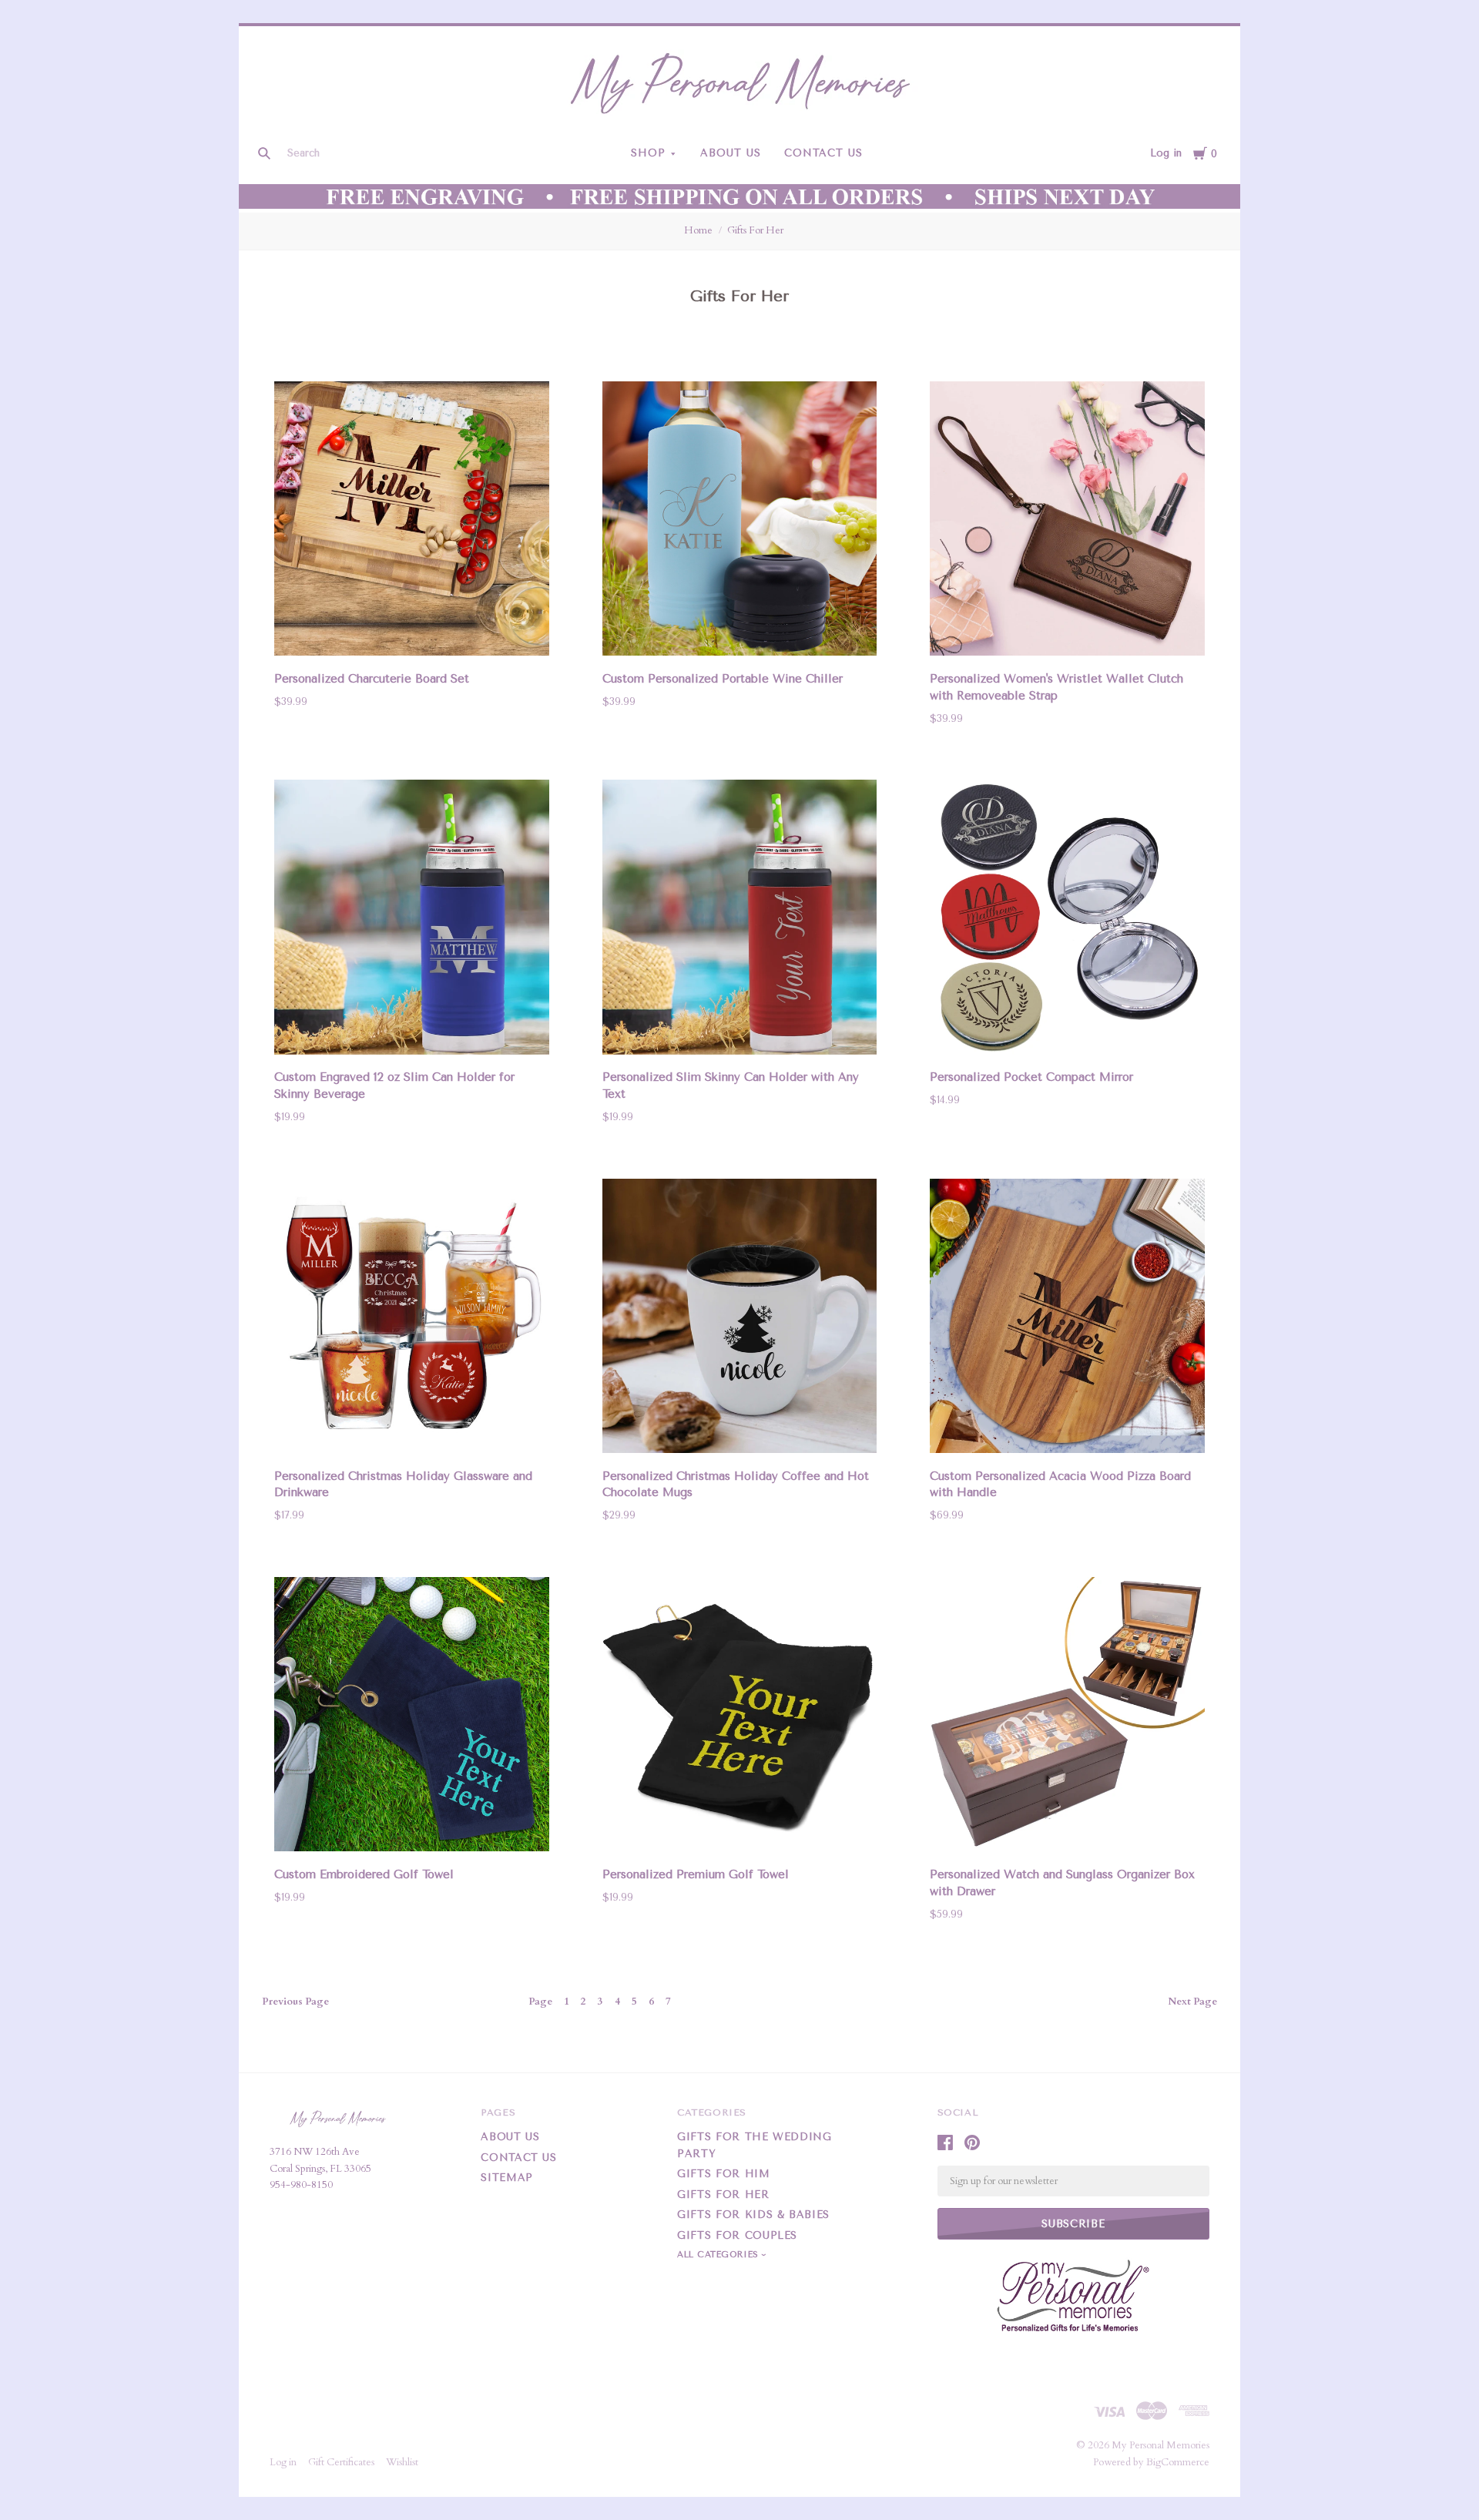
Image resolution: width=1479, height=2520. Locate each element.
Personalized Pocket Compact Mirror (1031, 1077)
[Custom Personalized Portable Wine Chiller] (740, 522)
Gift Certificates (341, 2462)
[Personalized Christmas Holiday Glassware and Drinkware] (412, 1319)
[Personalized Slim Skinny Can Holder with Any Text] (740, 920)
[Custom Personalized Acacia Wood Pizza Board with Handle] (1067, 1319)
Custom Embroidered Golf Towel (364, 1874)
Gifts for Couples (737, 2235)
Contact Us (823, 153)
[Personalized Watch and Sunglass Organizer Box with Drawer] (1067, 1717)
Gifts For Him (723, 2174)
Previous (295, 2002)
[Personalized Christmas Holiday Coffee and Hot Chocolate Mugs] (740, 1319)
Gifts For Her (755, 230)
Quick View (412, 634)
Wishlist (402, 2462)
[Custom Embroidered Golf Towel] (412, 1717)
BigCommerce (1178, 2462)
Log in (1166, 153)
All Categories (719, 2255)
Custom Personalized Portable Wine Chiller (723, 679)
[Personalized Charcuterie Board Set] (412, 522)
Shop (648, 153)
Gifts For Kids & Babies (753, 2215)
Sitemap (507, 2178)
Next (1192, 2002)
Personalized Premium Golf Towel (696, 1874)
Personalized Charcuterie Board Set (372, 679)
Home (698, 230)
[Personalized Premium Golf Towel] (740, 1717)
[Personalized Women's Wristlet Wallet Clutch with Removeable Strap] (1067, 522)
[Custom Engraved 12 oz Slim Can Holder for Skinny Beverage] (412, 920)
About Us (731, 153)
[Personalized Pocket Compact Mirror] (1067, 920)
